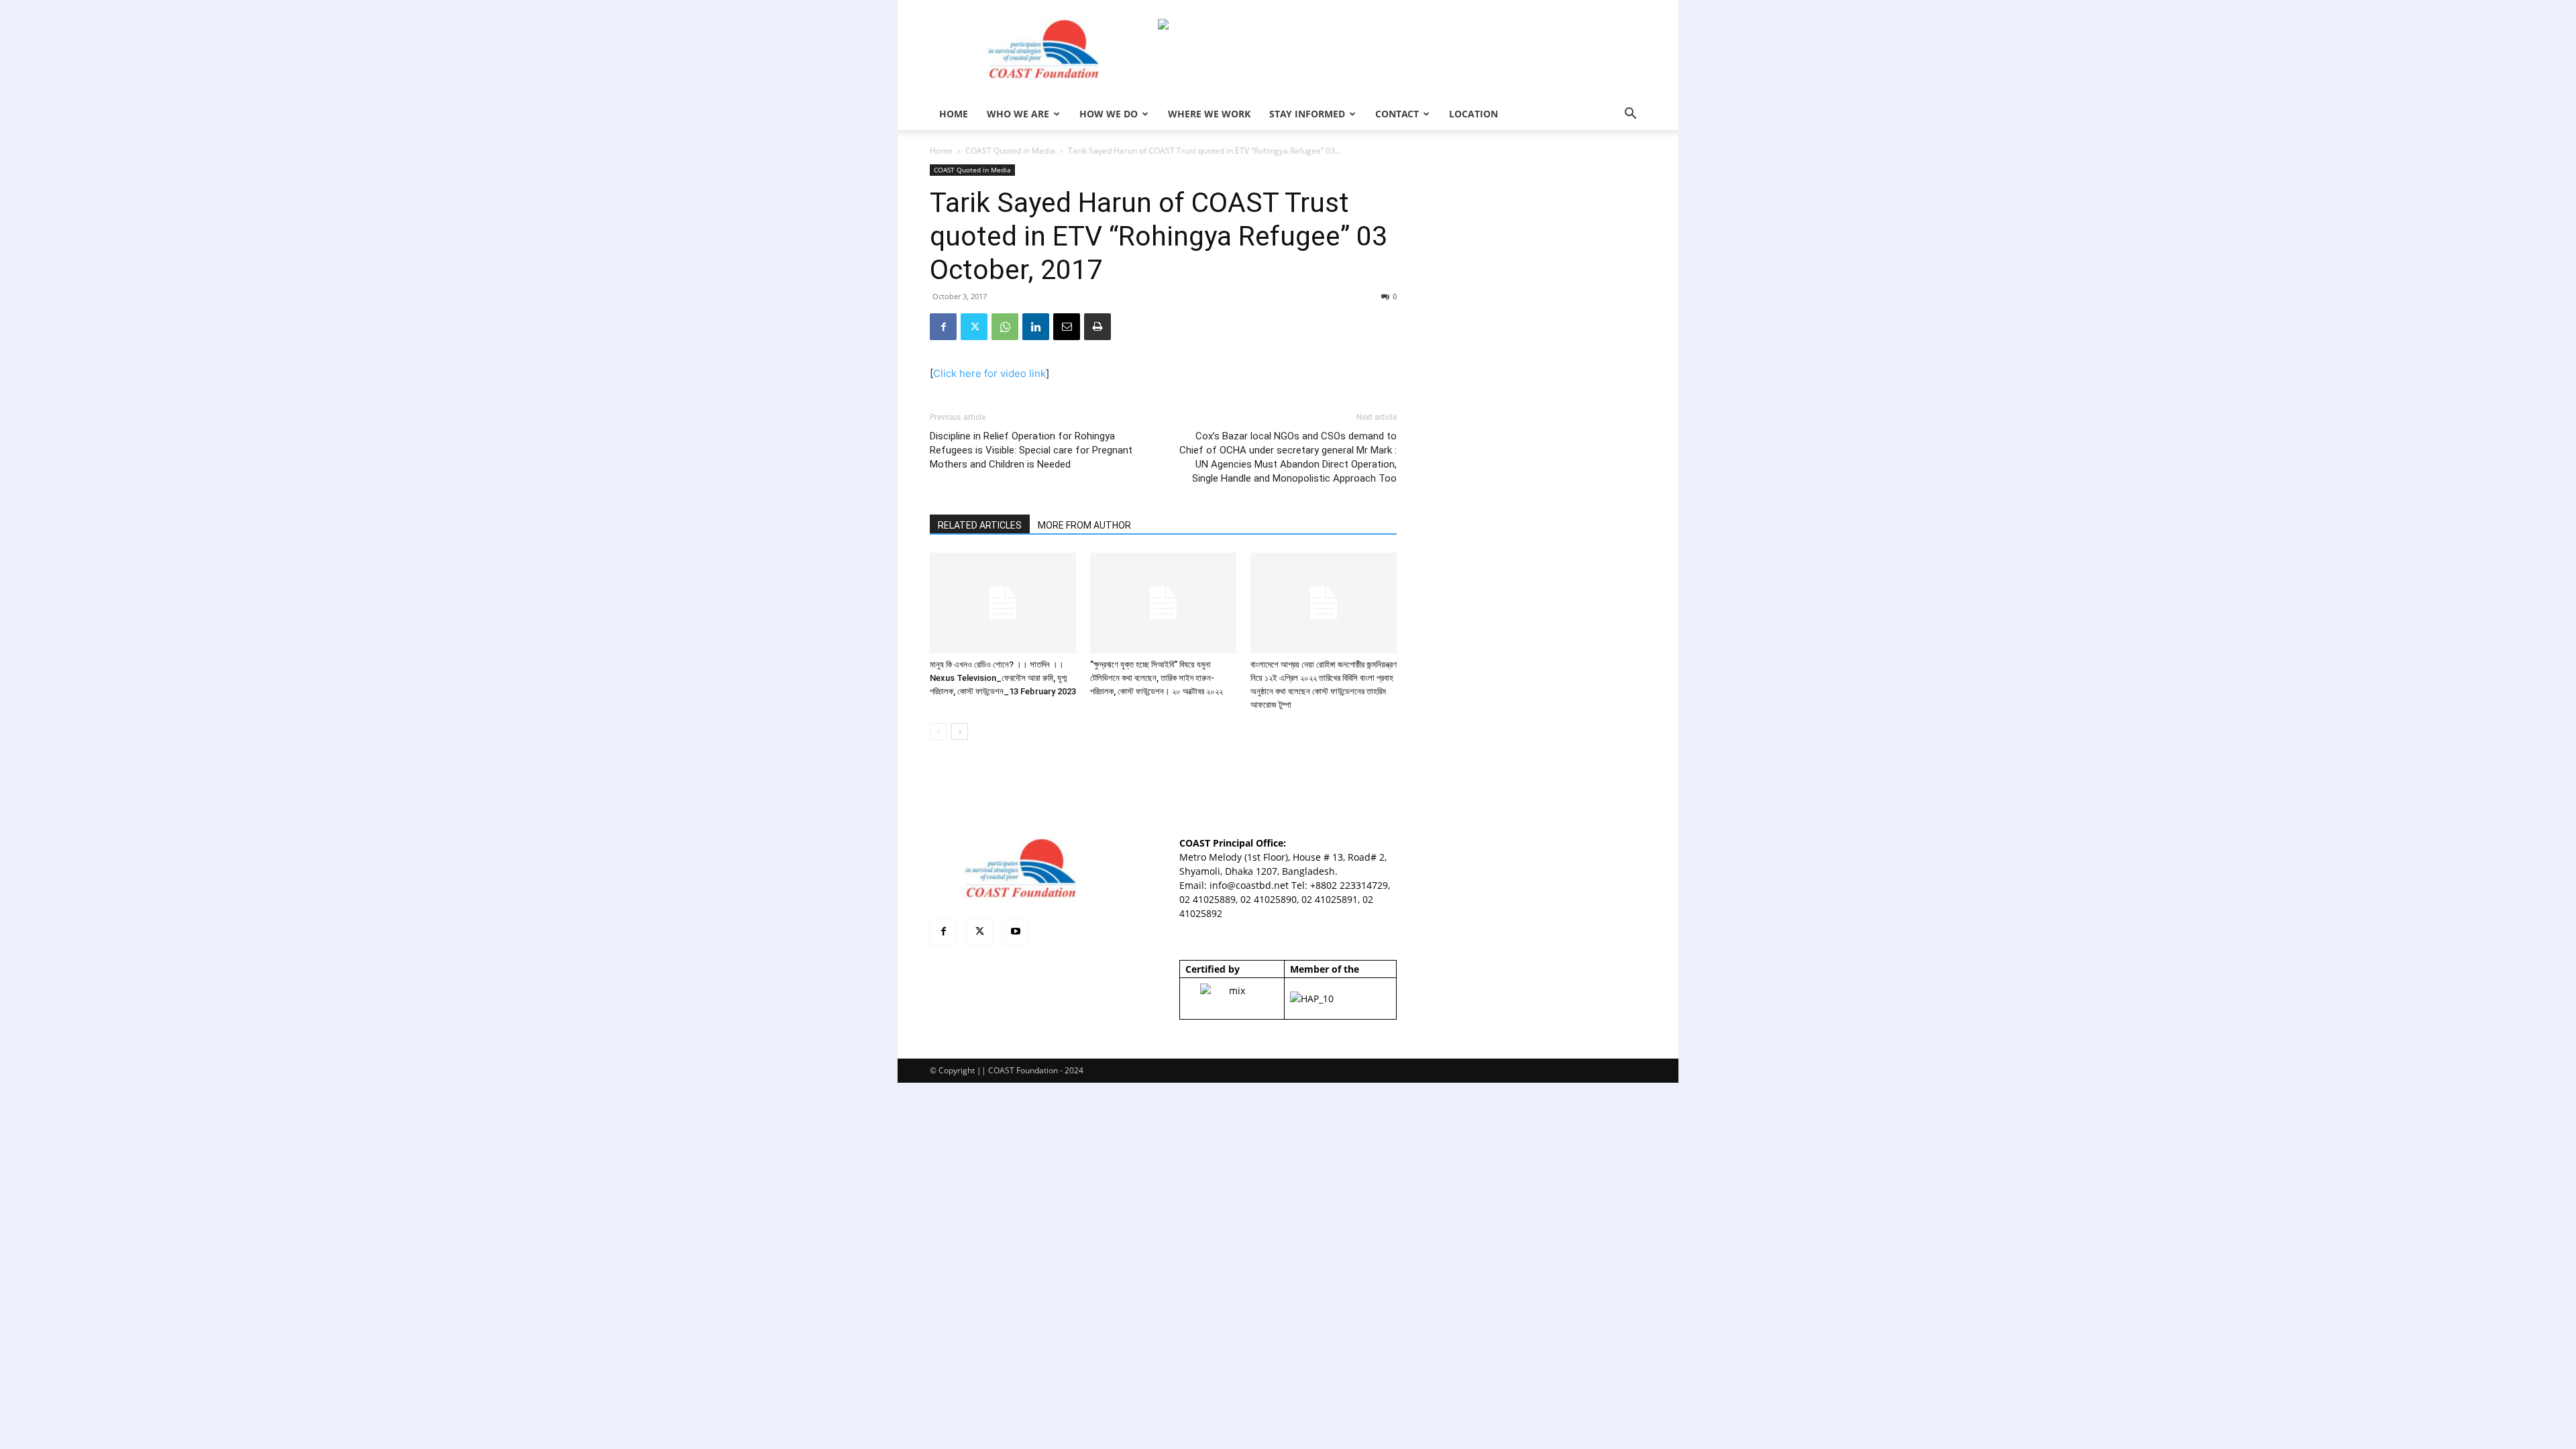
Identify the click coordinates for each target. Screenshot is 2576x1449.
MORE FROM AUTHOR (1084, 525)
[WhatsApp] (1005, 327)
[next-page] (960, 732)
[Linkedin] (1036, 327)
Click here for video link (989, 373)
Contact (1397, 114)
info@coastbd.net (1249, 885)
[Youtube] (1016, 932)
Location (1473, 114)
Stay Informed (1307, 114)
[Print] (1097, 327)
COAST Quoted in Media (1010, 151)
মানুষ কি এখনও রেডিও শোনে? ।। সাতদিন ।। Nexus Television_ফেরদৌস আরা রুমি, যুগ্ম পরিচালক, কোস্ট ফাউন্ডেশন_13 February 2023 (1003, 678)
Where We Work (1209, 114)
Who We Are (1018, 114)
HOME (954, 114)
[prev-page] (938, 732)
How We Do (1109, 114)
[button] (1630, 115)
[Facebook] (943, 327)
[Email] (1067, 327)
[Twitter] (974, 327)
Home (941, 151)
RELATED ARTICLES (980, 525)
